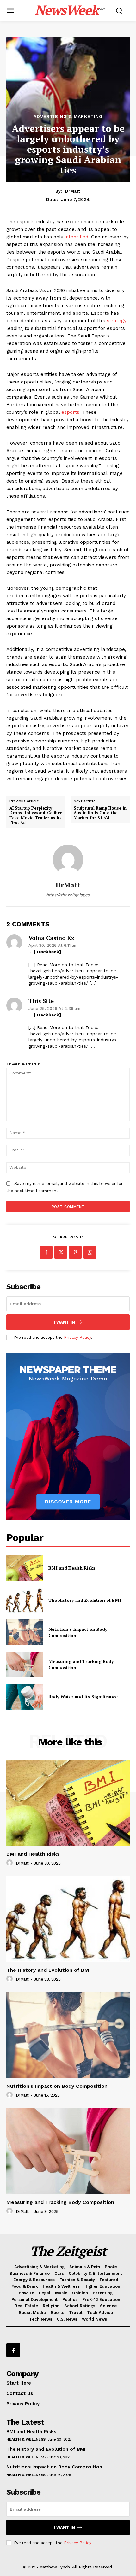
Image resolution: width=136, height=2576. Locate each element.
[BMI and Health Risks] (25, 1568)
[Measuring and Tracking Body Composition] (25, 1665)
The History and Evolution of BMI (85, 1600)
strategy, (117, 321)
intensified (76, 237)
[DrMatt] (68, 860)
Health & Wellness (26, 2439)
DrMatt (73, 191)
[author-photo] (10, 1863)
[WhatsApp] (90, 1252)
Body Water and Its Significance (83, 1697)
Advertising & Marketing (68, 116)
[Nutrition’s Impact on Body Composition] (25, 1632)
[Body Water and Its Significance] (25, 1697)
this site (41, 1001)
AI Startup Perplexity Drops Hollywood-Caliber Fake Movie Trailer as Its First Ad (36, 816)
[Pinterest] (75, 1252)
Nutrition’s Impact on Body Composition (57, 2086)
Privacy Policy (77, 1337)
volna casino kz (51, 938)
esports (70, 412)
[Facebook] (46, 1252)
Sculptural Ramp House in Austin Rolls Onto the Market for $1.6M (100, 813)
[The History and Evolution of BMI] (25, 1600)
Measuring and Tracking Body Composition (60, 2202)
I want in (64, 1322)
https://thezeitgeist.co (68, 895)
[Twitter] (61, 1252)
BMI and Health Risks (72, 1568)
